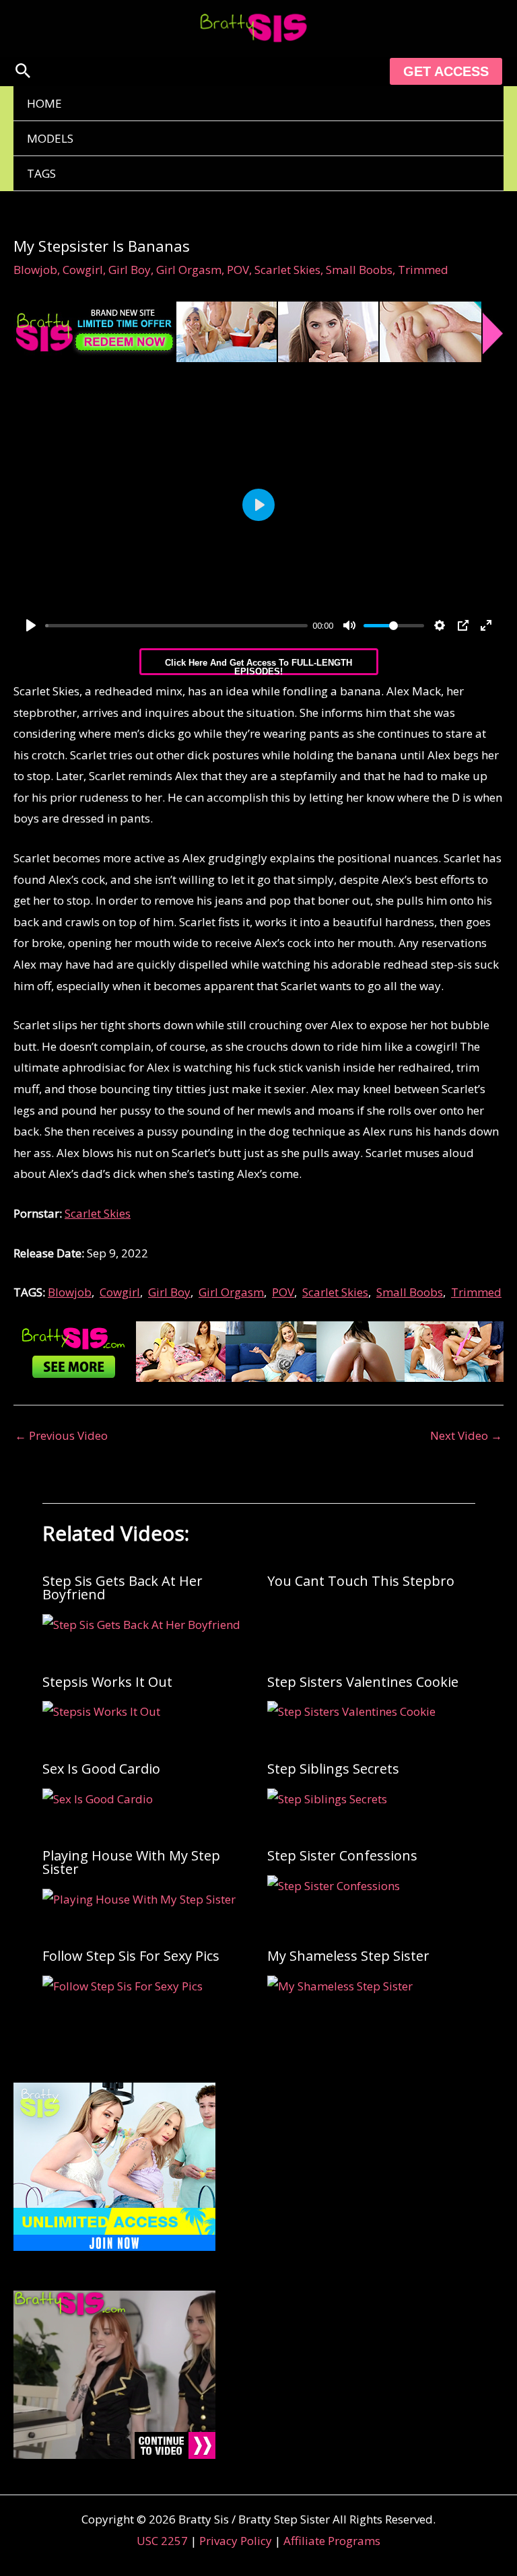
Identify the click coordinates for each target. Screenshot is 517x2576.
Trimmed (423, 270)
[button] (23, 72)
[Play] (31, 625)
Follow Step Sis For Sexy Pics (131, 1956)
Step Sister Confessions (342, 1855)
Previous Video (61, 1435)
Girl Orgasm (189, 270)
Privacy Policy (236, 2541)
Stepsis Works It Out (107, 1682)
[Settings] (440, 625)
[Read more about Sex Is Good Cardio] (98, 1798)
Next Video (466, 1435)
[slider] (176, 626)
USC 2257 (162, 2541)
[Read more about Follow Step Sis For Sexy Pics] (123, 1985)
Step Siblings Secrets (333, 1769)
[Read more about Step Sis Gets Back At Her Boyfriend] (141, 1623)
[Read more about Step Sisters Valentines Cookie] (351, 1711)
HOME (44, 103)
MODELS (50, 138)
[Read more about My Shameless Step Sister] (340, 1985)
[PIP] (463, 625)
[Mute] (349, 625)
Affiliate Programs (332, 2541)
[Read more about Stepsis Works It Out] (101, 1711)
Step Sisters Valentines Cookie (363, 1682)
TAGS (41, 173)
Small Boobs (359, 270)
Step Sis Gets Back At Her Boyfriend (123, 1588)
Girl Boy (130, 270)
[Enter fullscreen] (486, 625)
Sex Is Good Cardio (101, 1769)
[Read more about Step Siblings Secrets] (327, 1798)
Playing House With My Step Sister (131, 1862)
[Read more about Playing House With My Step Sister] (139, 1898)
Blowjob (35, 270)
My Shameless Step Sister (348, 1956)
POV (238, 270)
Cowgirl (83, 270)
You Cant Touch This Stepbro (361, 1581)
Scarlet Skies (287, 270)
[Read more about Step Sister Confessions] (334, 1884)
